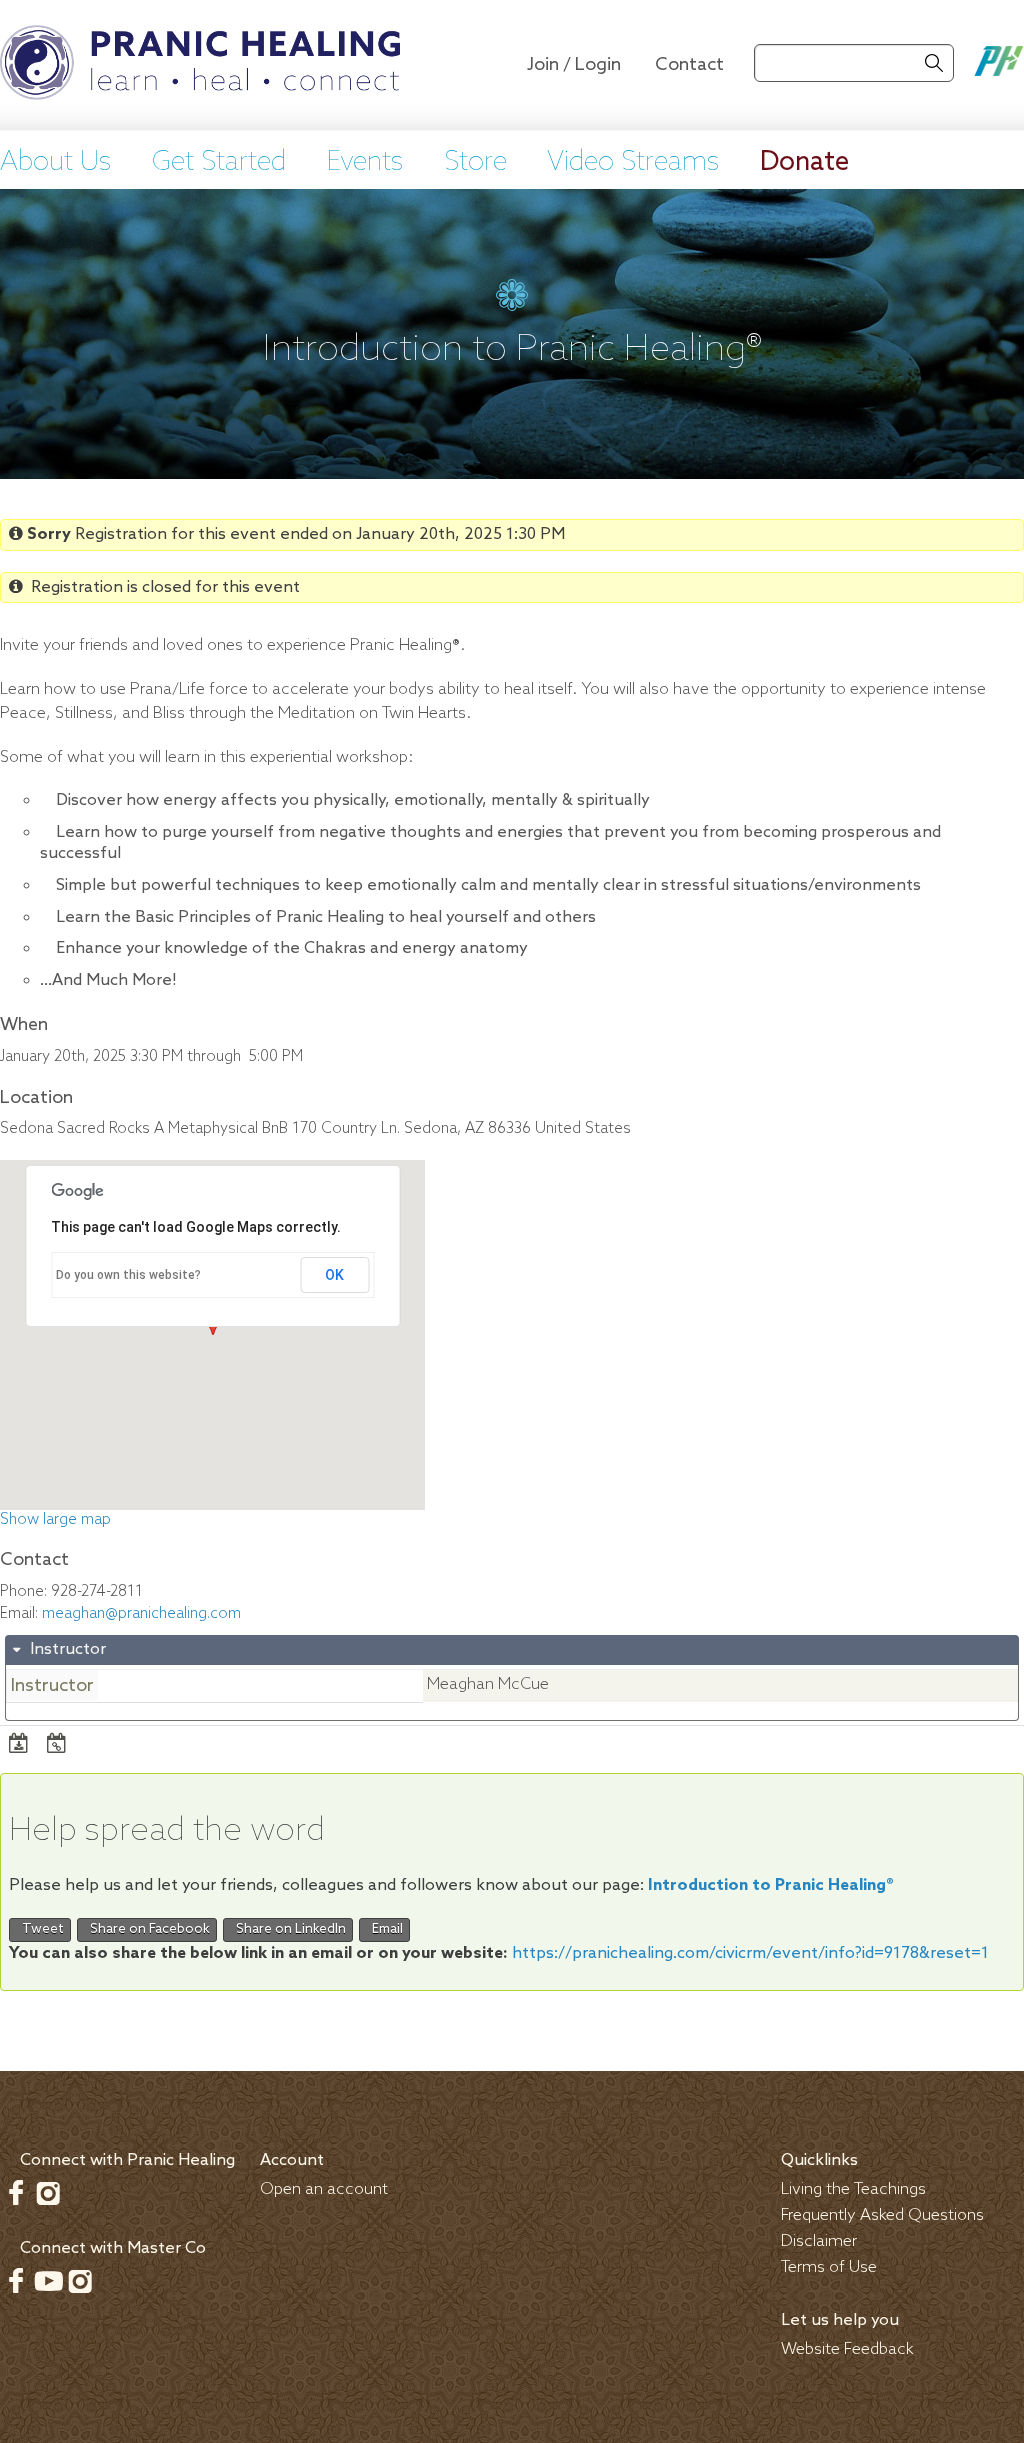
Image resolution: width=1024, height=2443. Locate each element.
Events (365, 163)
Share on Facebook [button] (147, 1929)
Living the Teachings (853, 2189)
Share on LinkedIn (288, 1929)
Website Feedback (847, 2349)
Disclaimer (819, 2241)
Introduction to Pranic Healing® (771, 1885)
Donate (804, 163)
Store (475, 163)
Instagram (48, 2193)
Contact (689, 65)
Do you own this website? (128, 1275)
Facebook (16, 2193)
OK (334, 1275)
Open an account (324, 2189)
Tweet (40, 1929)
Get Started (219, 163)
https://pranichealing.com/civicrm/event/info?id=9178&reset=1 (750, 1953)
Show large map (55, 1520)
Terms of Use (829, 2267)
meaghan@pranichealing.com (141, 1614)
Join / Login (574, 65)
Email (384, 1929)
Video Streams (633, 163)
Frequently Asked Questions (882, 2215)
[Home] (200, 65)
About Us (55, 163)
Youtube (48, 2281)
